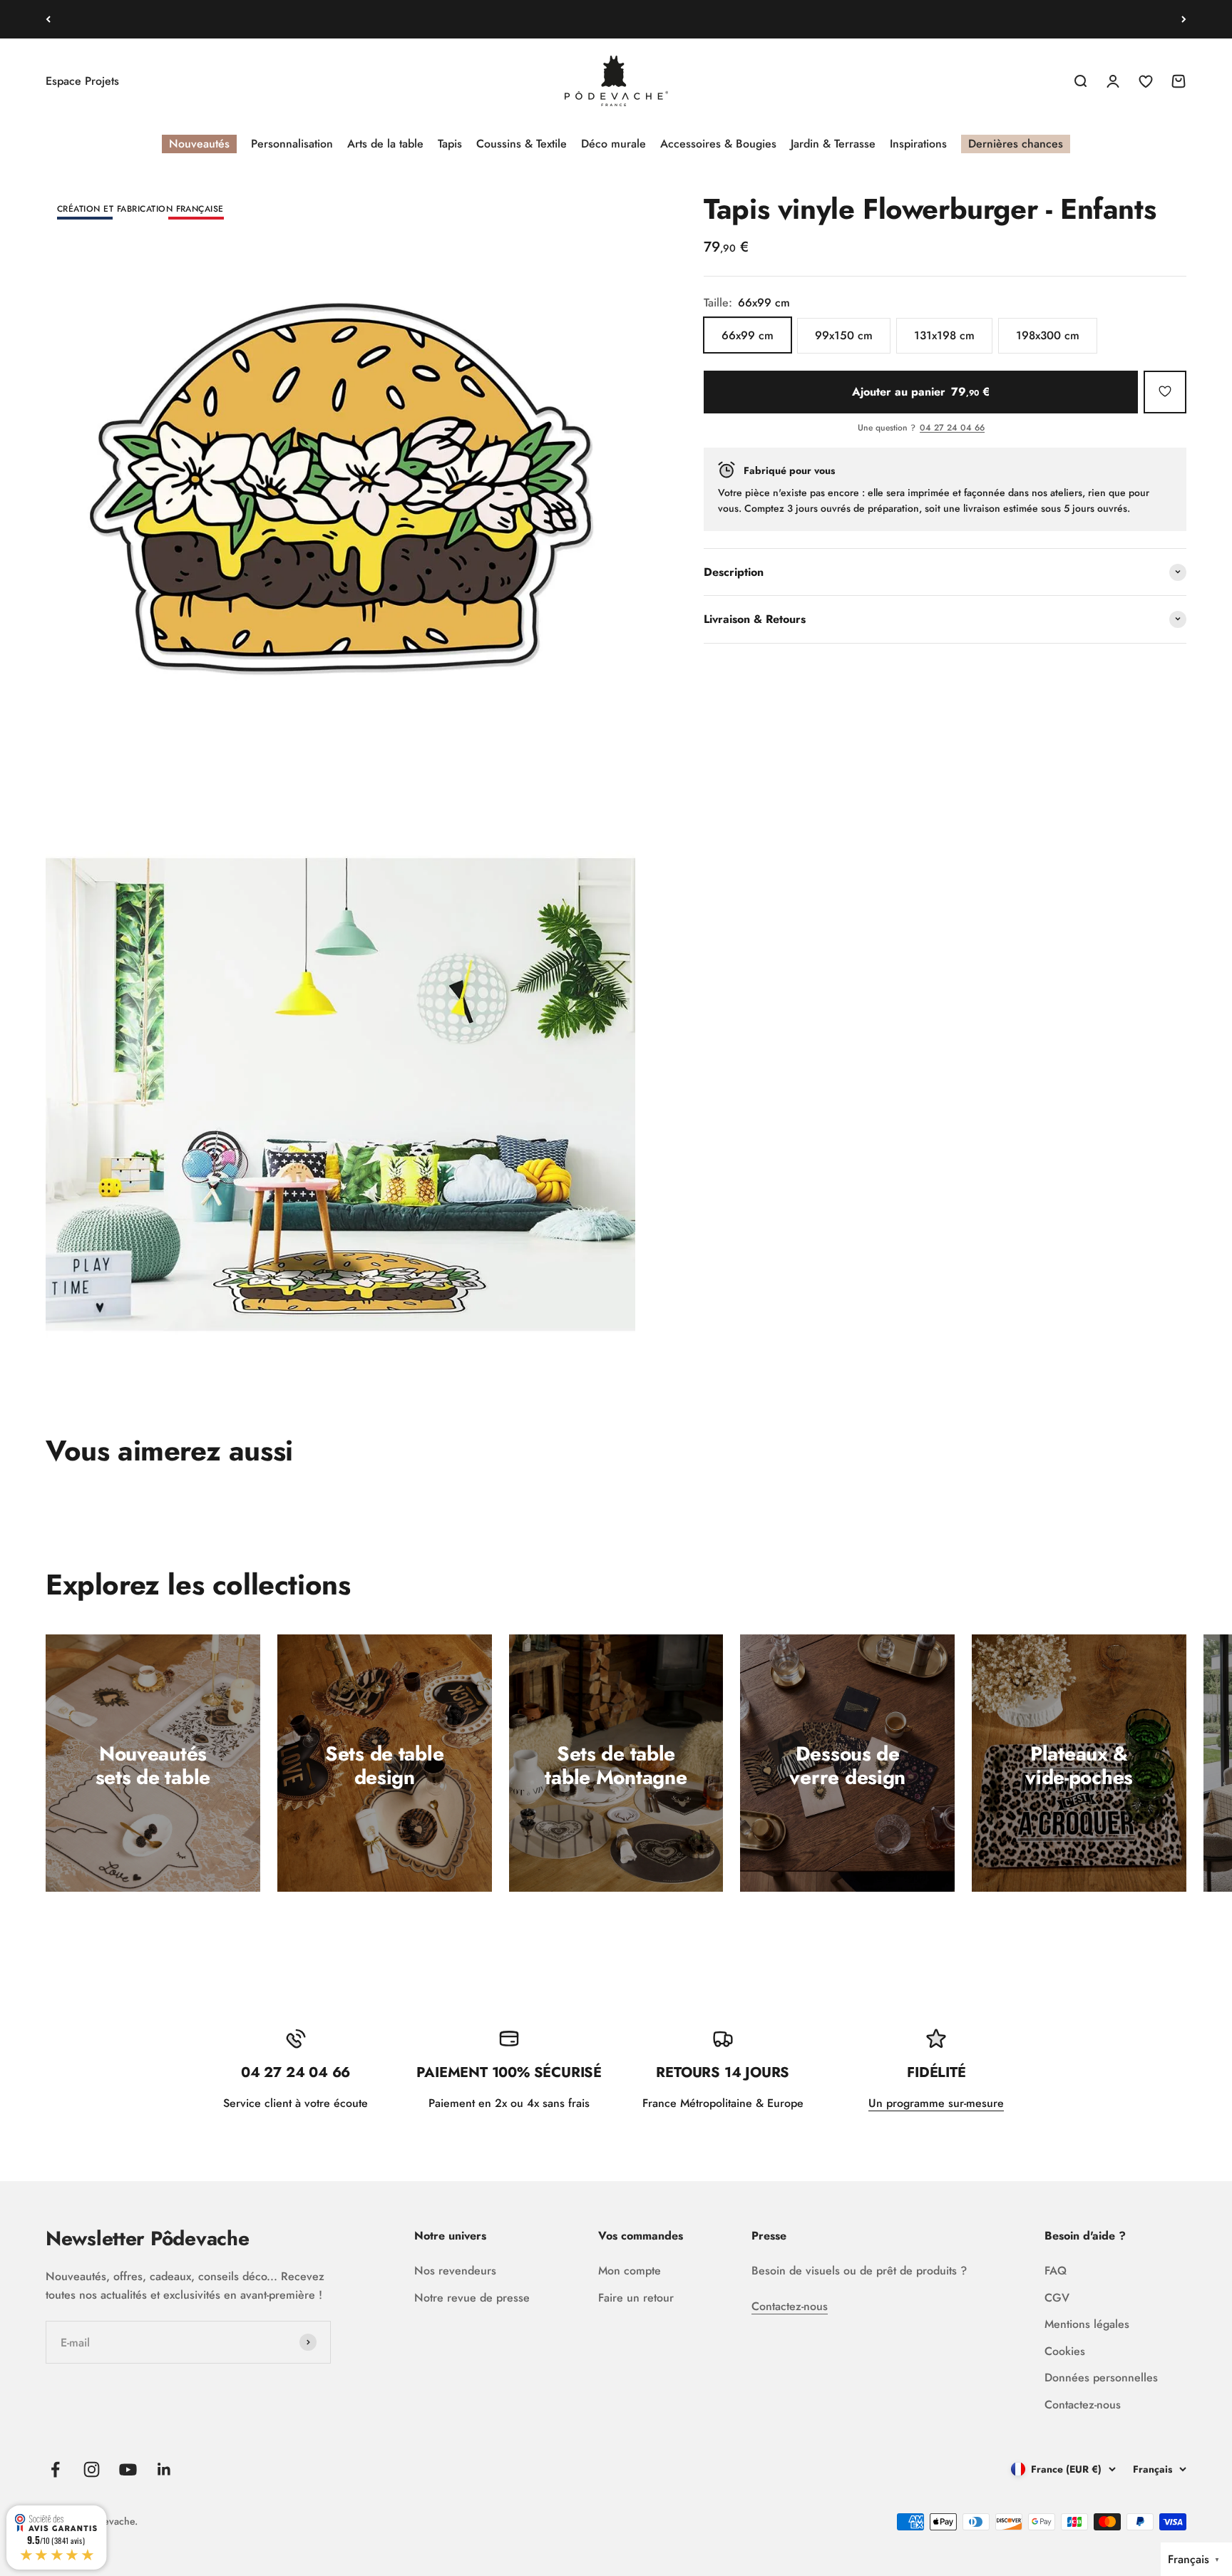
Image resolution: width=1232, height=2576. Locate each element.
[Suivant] (1184, 19)
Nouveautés (199, 144)
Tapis (450, 144)
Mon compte (630, 2271)
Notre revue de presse (472, 2298)
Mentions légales (1087, 2324)
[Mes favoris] (1165, 391)
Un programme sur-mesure (936, 2103)
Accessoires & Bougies (718, 144)
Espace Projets (82, 81)
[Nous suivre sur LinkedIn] (164, 2469)
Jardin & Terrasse (833, 144)
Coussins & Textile (522, 144)
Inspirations (918, 144)
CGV (1057, 2298)
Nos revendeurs (455, 2271)
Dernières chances (1016, 144)
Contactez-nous (790, 2306)
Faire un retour (636, 2298)
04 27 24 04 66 (952, 428)
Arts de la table (385, 144)
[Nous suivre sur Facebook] (55, 2469)
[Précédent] (48, 19)
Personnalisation (292, 144)
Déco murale (614, 144)
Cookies (1065, 2351)
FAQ (1056, 2271)
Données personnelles (1101, 2377)
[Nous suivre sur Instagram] (92, 2469)
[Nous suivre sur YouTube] (128, 2469)
